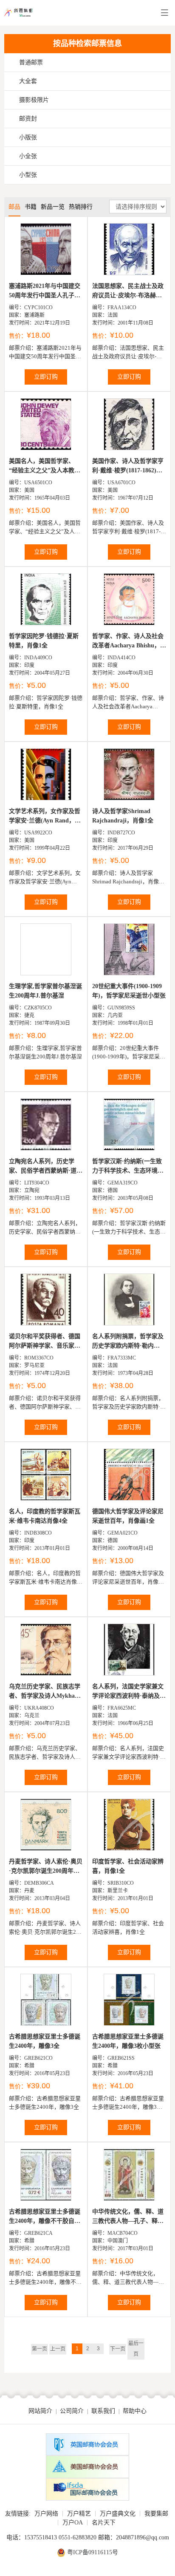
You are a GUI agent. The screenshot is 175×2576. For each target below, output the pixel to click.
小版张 (28, 137)
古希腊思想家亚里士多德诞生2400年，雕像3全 (45, 2041)
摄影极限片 (34, 100)
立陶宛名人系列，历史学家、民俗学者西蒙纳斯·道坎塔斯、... (46, 1167)
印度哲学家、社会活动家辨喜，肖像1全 (128, 1866)
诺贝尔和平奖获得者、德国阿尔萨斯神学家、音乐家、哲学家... (45, 1342)
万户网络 (46, 2514)
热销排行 (81, 207)
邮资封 (28, 119)
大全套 (28, 81)
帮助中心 (135, 2411)
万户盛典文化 (118, 2514)
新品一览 (53, 207)
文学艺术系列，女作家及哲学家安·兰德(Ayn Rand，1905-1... (45, 817)
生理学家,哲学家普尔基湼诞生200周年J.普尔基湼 (45, 991)
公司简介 (72, 2411)
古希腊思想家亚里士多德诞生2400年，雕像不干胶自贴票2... (45, 2217)
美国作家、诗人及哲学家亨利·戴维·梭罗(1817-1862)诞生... (128, 467)
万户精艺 (79, 2514)
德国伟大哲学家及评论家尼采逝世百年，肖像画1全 (128, 1516)
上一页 (58, 2349)
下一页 (118, 2349)
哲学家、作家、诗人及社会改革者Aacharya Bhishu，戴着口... (129, 642)
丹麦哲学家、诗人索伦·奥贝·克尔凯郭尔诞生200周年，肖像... (46, 1867)
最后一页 (136, 2349)
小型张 (28, 175)
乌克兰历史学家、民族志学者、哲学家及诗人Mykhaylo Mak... (46, 1692)
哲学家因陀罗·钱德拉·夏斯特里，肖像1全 (44, 641)
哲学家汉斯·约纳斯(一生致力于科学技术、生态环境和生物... (128, 1167)
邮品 (14, 207)
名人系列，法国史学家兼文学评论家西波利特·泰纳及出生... (129, 1692)
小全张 (28, 156)
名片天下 (104, 2523)
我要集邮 (156, 2514)
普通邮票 (31, 62)
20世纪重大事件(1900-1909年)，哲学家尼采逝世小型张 (129, 991)
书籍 (31, 207)
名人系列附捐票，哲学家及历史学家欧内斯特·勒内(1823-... (128, 1342)
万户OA (73, 2523)
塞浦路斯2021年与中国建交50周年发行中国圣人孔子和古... (45, 292)
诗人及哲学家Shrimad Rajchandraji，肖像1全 (123, 816)
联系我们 (103, 2411)
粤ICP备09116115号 (93, 2552)
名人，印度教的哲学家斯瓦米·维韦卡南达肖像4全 (45, 1516)
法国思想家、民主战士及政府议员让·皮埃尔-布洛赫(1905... (128, 292)
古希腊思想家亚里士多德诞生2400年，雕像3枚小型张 (128, 2041)
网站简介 (40, 2411)
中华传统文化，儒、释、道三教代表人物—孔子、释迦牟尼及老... (128, 2217)
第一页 (40, 2349)
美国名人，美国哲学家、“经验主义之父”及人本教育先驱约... (45, 467)
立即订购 (46, 377)
